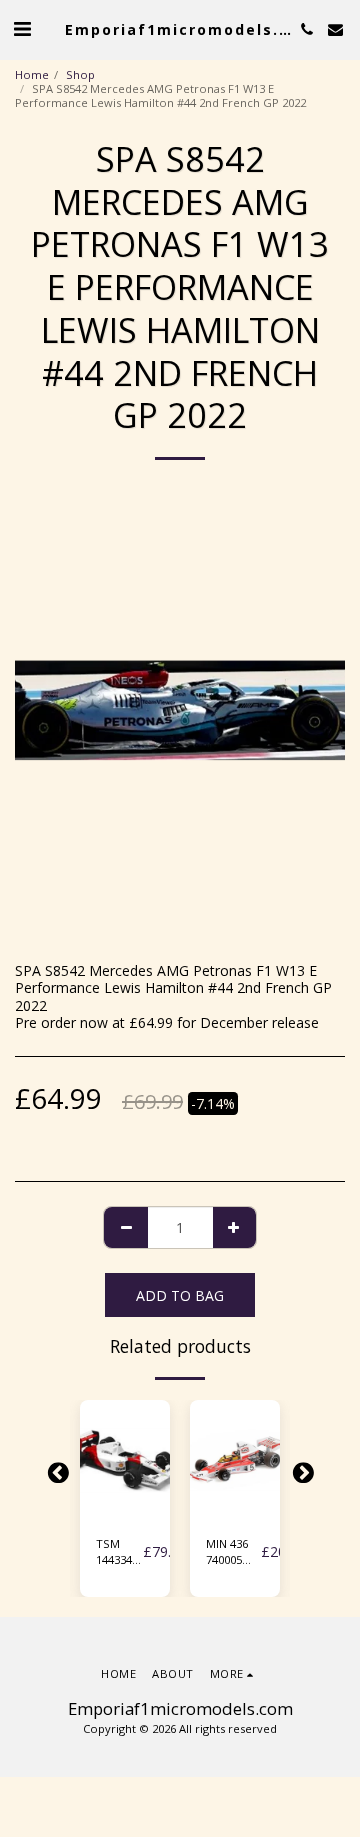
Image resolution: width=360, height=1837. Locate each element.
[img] (125, 1460)
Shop (80, 74)
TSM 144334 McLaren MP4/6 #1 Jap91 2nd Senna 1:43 (119, 1553)
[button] (22, 28)
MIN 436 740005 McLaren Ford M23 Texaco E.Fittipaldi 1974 (233, 1553)
